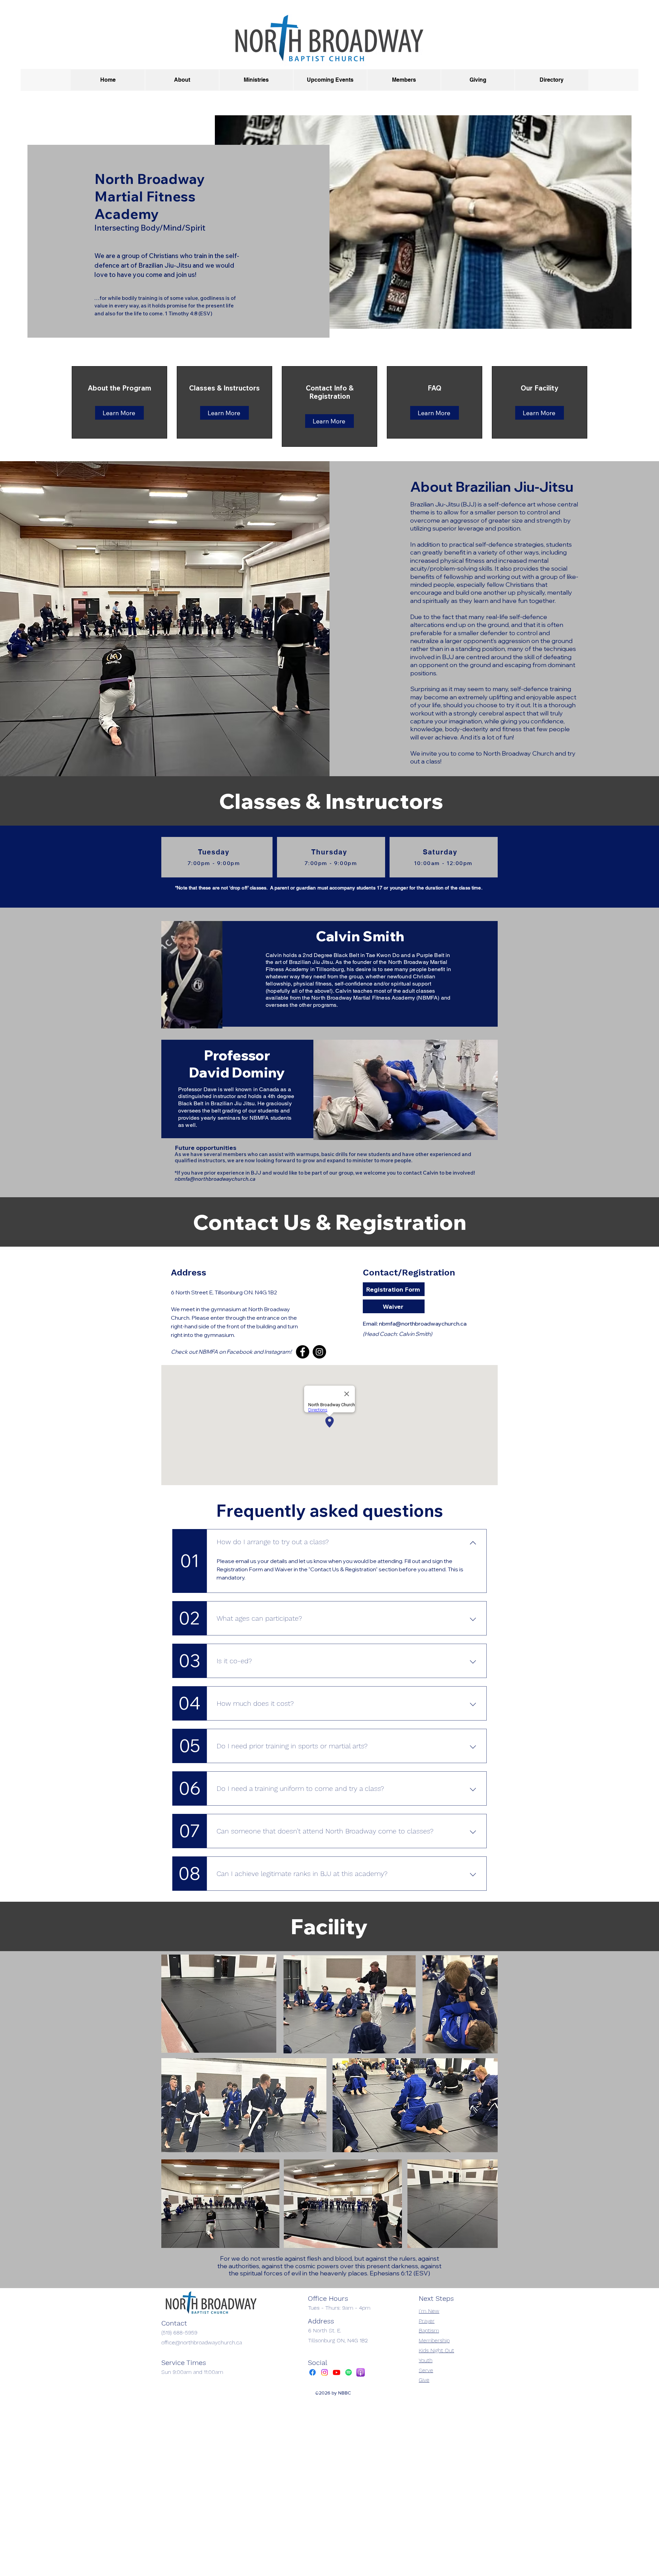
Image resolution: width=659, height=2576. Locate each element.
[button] (182, 80)
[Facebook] (303, 1352)
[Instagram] (319, 1352)
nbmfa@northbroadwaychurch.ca (215, 1179)
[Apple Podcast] (361, 2372)
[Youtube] (337, 2372)
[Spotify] (349, 2372)
